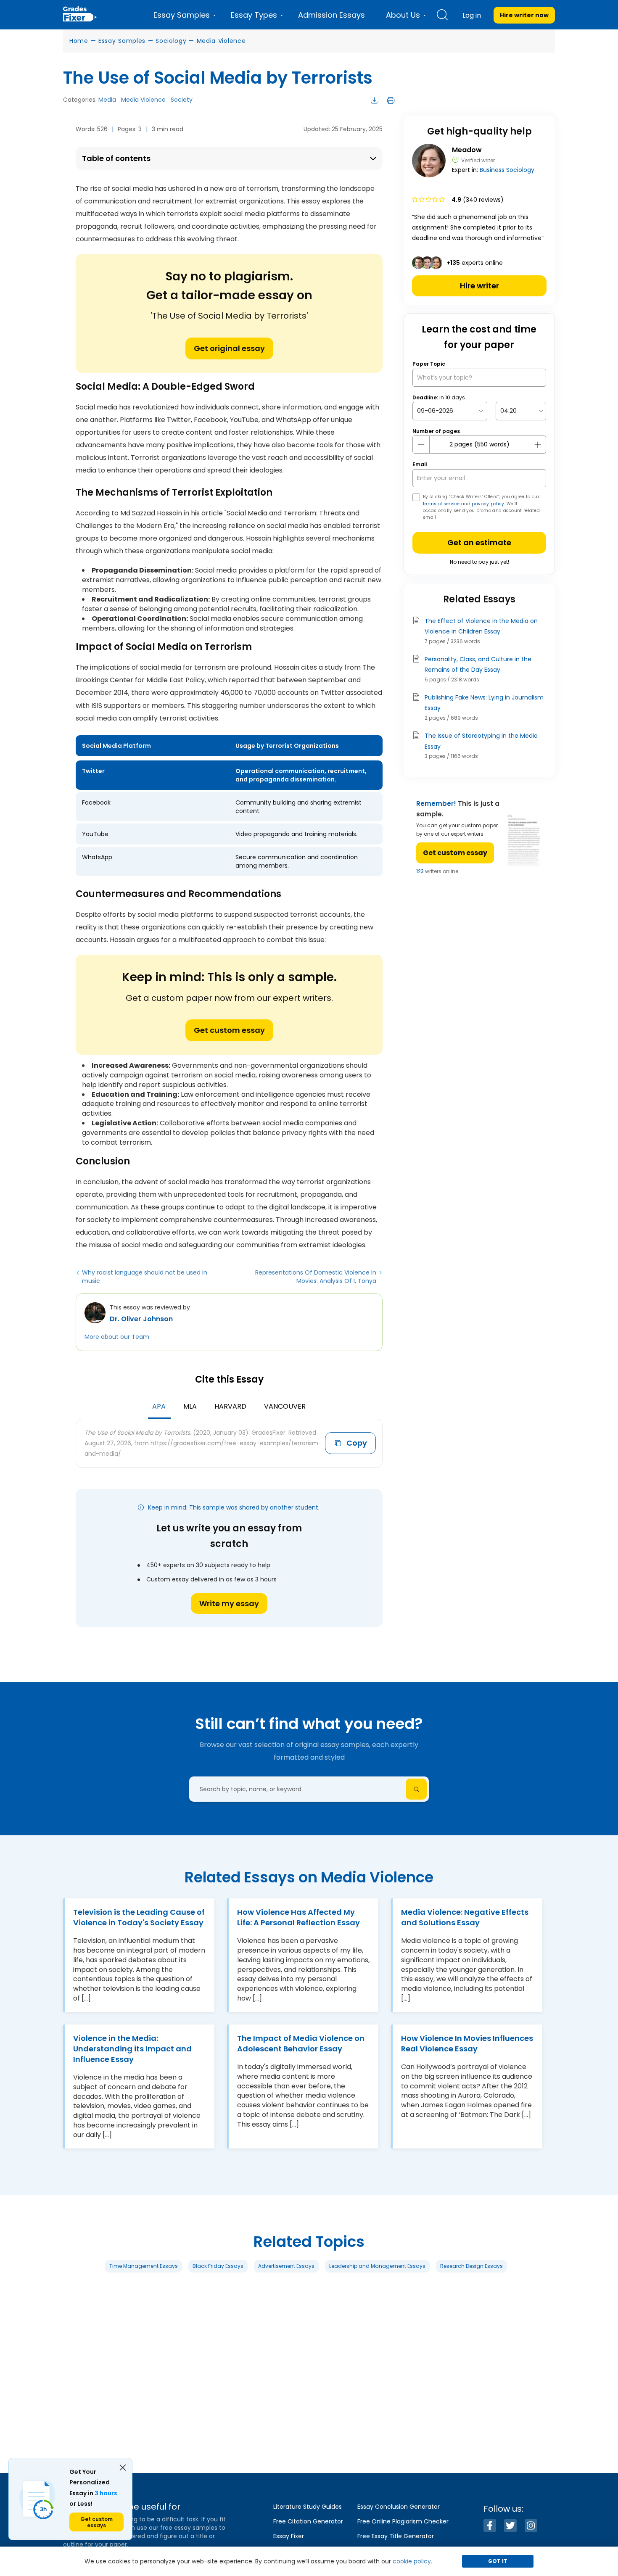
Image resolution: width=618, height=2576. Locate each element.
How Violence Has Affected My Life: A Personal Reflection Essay (298, 1917)
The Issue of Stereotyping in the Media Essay (481, 741)
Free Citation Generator (308, 2521)
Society (182, 100)
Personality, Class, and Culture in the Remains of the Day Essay (478, 664)
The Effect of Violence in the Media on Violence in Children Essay (481, 626)
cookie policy (412, 2561)
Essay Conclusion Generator (399, 2507)
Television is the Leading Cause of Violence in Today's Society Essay (139, 1917)
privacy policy (488, 504)
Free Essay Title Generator (396, 2536)
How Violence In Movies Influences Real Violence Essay (467, 2043)
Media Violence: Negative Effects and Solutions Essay (465, 1917)
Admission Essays (331, 15)
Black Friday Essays (218, 2266)
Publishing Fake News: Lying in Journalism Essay (484, 703)
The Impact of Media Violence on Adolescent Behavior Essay (301, 2043)
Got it (498, 2561)
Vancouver (285, 1406)
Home (79, 41)
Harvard (230, 1406)
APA (159, 1406)
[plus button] (537, 445)
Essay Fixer (289, 2536)
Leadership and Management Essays (377, 2266)
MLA (190, 1406)
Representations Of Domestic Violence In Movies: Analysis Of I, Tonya (316, 1277)
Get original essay (229, 348)
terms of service (441, 504)
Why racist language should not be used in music (145, 1277)
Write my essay (229, 1603)
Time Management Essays (144, 2266)
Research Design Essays (471, 2266)
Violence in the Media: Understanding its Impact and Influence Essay (132, 2049)
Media (107, 100)
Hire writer (479, 286)
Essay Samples (122, 41)
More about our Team (117, 1337)
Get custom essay (229, 1030)
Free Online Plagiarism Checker (403, 2521)
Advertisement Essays (286, 2266)
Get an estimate (479, 542)
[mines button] (421, 445)
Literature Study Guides (308, 2507)
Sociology (171, 41)
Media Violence (221, 41)
